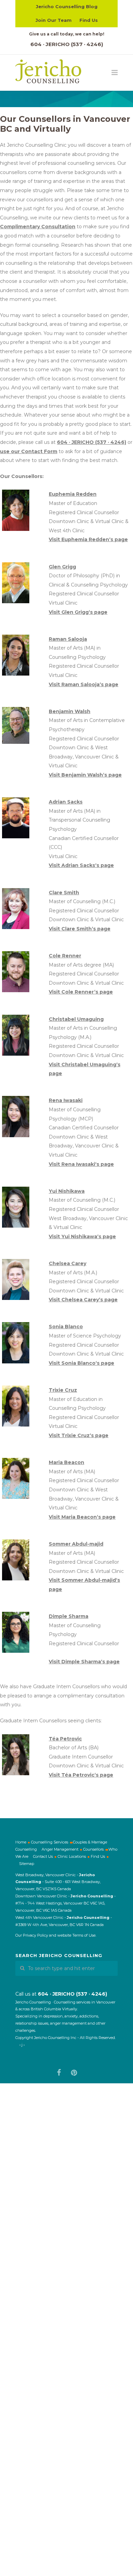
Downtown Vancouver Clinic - (43, 1896)
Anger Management (60, 1849)
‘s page (88, 539)
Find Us (89, 20)
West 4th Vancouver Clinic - (41, 1917)
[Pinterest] (74, 2072)
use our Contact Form (29, 451)
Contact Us (43, 1856)
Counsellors (93, 1849)
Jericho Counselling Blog (67, 6)
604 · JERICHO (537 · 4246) (67, 44)
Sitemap (27, 1863)
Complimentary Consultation (38, 227)
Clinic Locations (72, 1856)
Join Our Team (54, 20)
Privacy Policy (35, 1935)
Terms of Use (84, 1935)
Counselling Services (50, 1842)
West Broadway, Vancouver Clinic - (47, 1875)
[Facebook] (59, 2072)
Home (21, 1842)
